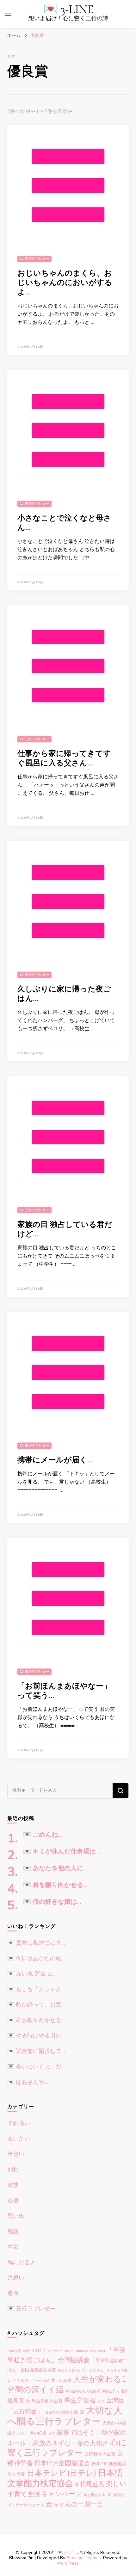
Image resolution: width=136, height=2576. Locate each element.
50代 (27, 2351)
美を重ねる (93, 2495)
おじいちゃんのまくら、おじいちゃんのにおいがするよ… (65, 283)
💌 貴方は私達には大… (36, 1943)
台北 (101, 2401)
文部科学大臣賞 (100, 2454)
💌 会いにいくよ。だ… (36, 2067)
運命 (13, 2293)
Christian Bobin (60, 2351)
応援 (13, 2200)
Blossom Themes (84, 2558)
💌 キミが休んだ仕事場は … (62, 1852)
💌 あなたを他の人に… (55, 1868)
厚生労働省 (80, 2400)
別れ (13, 2169)
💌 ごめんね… (43, 1835)
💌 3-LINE (68, 9)
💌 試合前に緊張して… (36, 2051)
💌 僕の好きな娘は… (52, 1902)
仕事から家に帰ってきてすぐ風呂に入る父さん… (64, 758)
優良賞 (16, 2400)
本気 (13, 2247)
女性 (52, 2433)
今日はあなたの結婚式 (83, 2391)
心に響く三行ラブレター (67, 2448)
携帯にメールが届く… (55, 1460)
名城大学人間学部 (59, 2412)
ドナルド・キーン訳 (31, 2381)
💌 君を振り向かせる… (55, 1885)
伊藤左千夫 (110, 2391)
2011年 (39, 2351)
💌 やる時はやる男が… (36, 2036)
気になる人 (22, 2262)
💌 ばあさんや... (27, 2082)
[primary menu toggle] (8, 14)
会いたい (19, 2139)
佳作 (125, 2391)
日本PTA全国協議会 (62, 2463)
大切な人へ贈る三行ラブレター (65, 2416)
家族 (13, 2185)
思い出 (16, 2216)
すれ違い (19, 2123)
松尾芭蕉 (92, 2484)
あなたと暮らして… (73, 2370)
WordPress (68, 2563)
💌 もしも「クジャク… (36, 1989)
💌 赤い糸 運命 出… (32, 1974)
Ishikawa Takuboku (90, 2351)
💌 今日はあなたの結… (36, 1958)
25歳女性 (14, 2351)
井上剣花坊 (61, 2381)
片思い (16, 2278)
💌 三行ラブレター (34, 259)
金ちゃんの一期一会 (74, 2504)
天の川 (22, 2433)
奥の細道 (38, 2433)
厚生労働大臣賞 (47, 2401)
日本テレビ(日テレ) (62, 2473)
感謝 (13, 2231)
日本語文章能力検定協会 (65, 2478)
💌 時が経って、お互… (36, 2005)
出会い (16, 2154)
